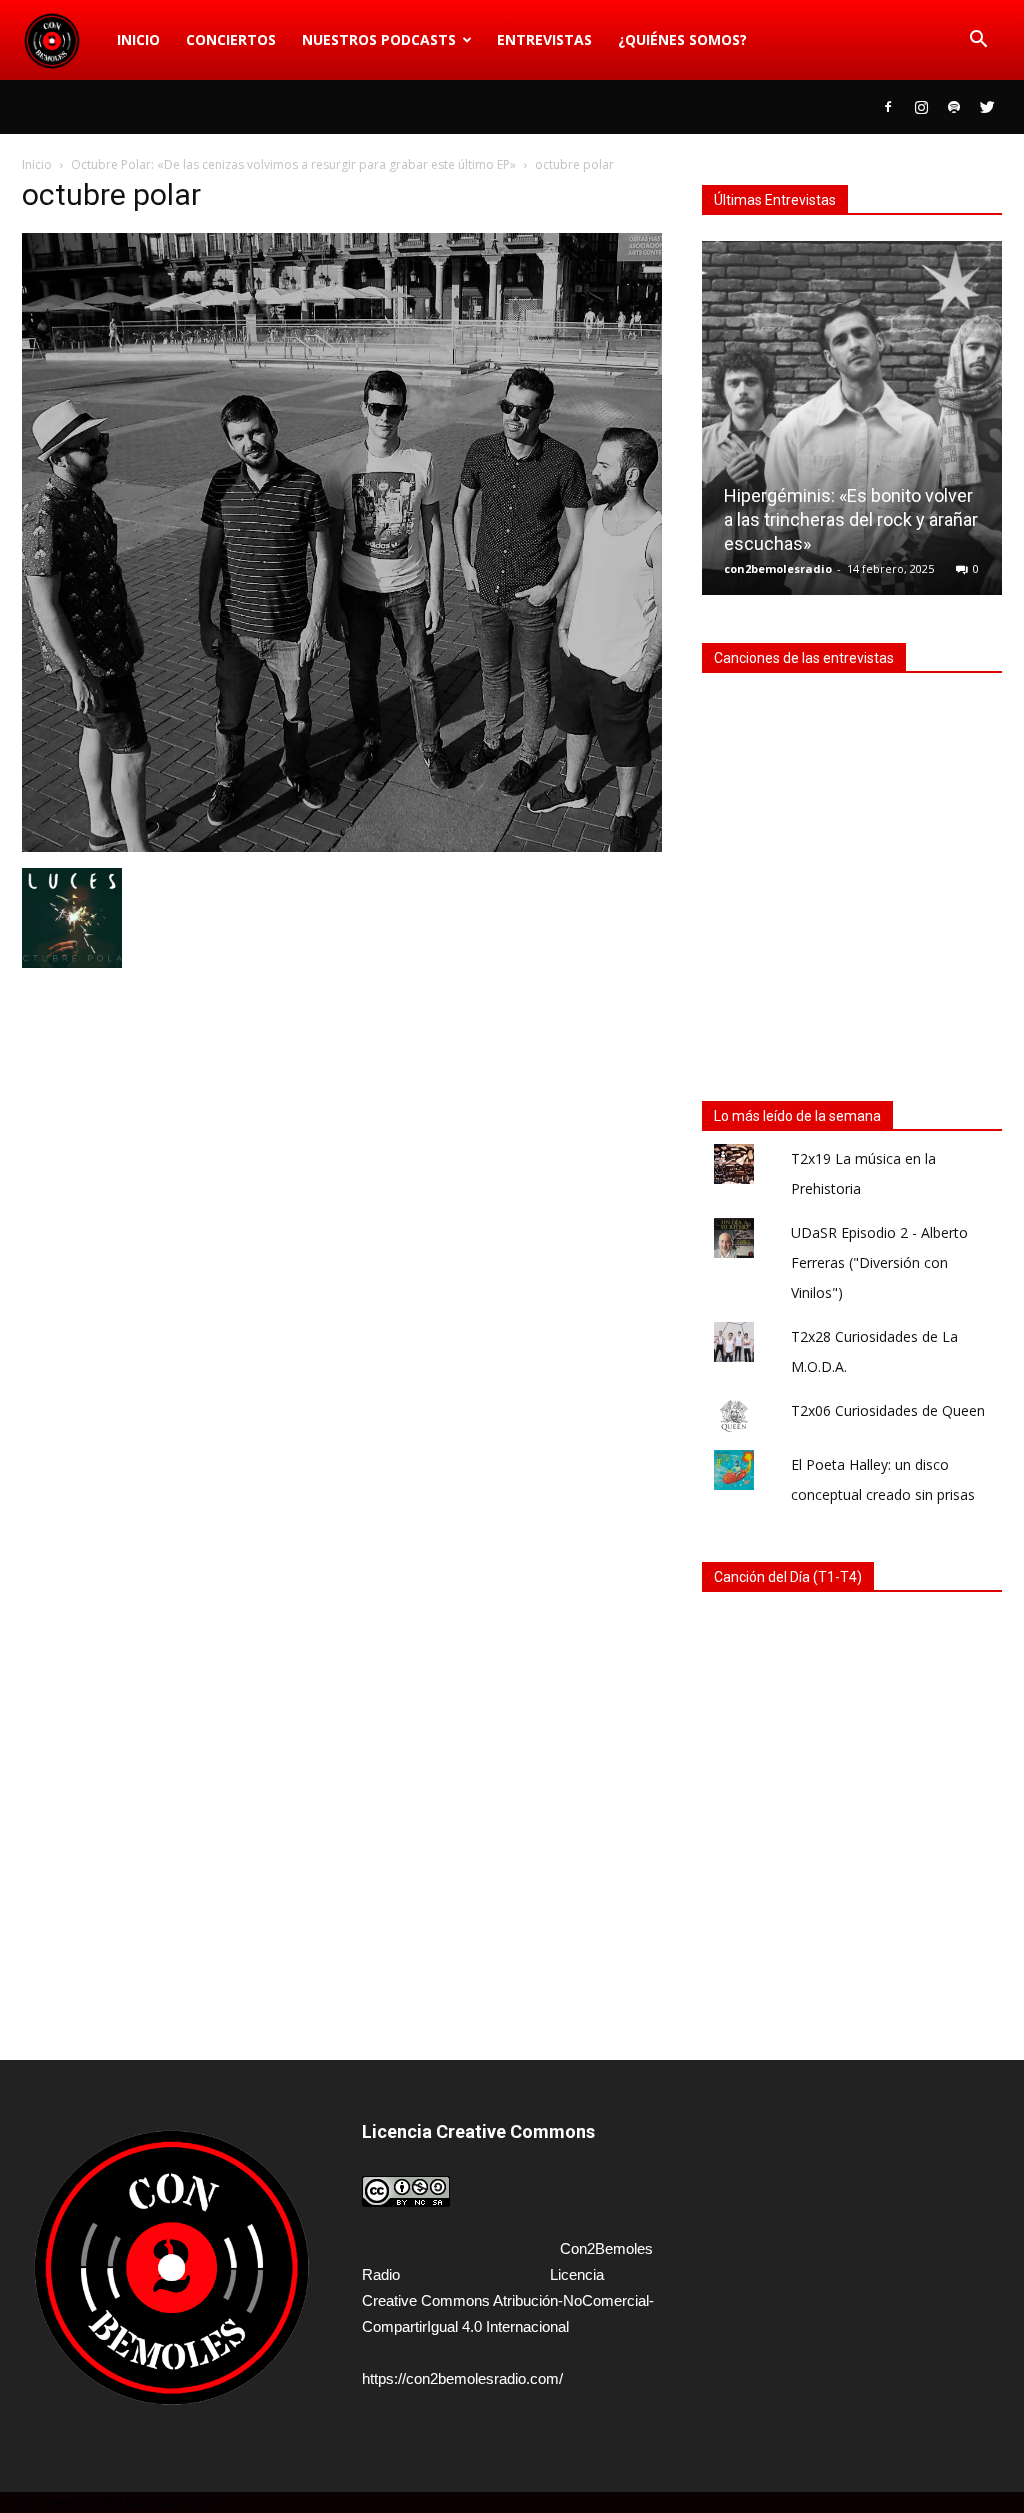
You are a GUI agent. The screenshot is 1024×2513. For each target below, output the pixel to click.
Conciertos (231, 39)
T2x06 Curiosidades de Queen (888, 1410)
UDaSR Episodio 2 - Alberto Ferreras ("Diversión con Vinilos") (879, 1262)
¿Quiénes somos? (682, 39)
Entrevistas (544, 39)
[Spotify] (954, 107)
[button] (978, 40)
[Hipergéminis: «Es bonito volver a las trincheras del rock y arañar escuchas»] (852, 426)
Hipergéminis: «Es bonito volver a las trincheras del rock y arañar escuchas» (851, 519)
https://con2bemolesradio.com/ (462, 2378)
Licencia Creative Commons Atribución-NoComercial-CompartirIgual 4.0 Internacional (508, 2300)
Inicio (138, 39)
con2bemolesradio (778, 568)
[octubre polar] (342, 847)
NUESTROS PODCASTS (379, 39)
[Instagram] (921, 107)
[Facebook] (888, 107)
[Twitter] (987, 107)
